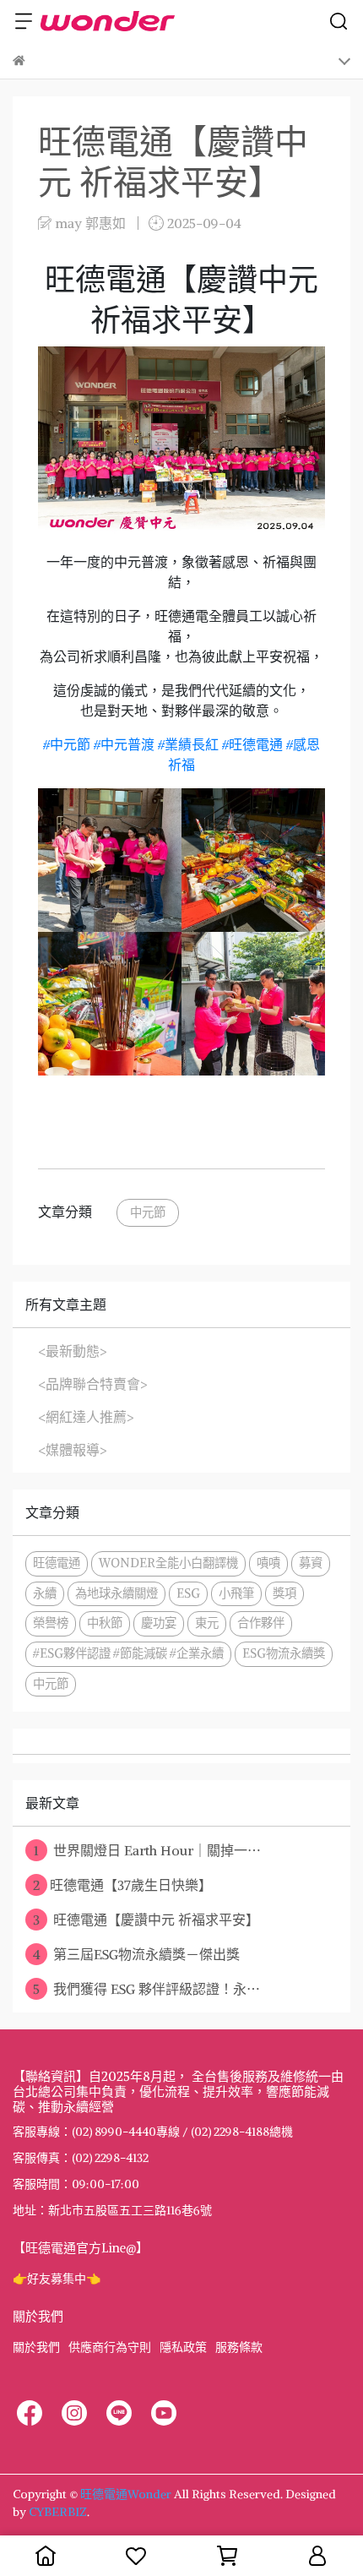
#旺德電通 (252, 744)
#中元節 (67, 744)
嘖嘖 (268, 1563)
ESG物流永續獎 (284, 1653)
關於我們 (36, 2347)
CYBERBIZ (58, 2512)
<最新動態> (73, 1351)
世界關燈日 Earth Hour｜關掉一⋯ (147, 1850)
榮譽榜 (51, 1623)
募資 (311, 1563)
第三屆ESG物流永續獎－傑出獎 (137, 1954)
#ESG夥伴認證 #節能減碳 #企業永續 (128, 1653)
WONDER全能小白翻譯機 (168, 1563)
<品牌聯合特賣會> (93, 1384)
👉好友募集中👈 (57, 2279)
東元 (207, 1623)
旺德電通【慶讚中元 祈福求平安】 (146, 1920)
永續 (45, 1593)
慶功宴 (159, 1623)
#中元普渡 (124, 744)
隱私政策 (183, 2347)
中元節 (148, 1212)
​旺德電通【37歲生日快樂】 (122, 1885)
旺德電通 (57, 1563)
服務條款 (239, 2347)
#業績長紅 (188, 744)
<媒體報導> (73, 1450)
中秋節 (105, 1623)
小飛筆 (236, 1593)
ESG (188, 1593)
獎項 (284, 1593)
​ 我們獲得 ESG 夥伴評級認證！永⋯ (146, 1989)
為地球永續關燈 (116, 1593)
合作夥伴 (261, 1623)
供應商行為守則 (110, 2347)
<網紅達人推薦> (86, 1417)
